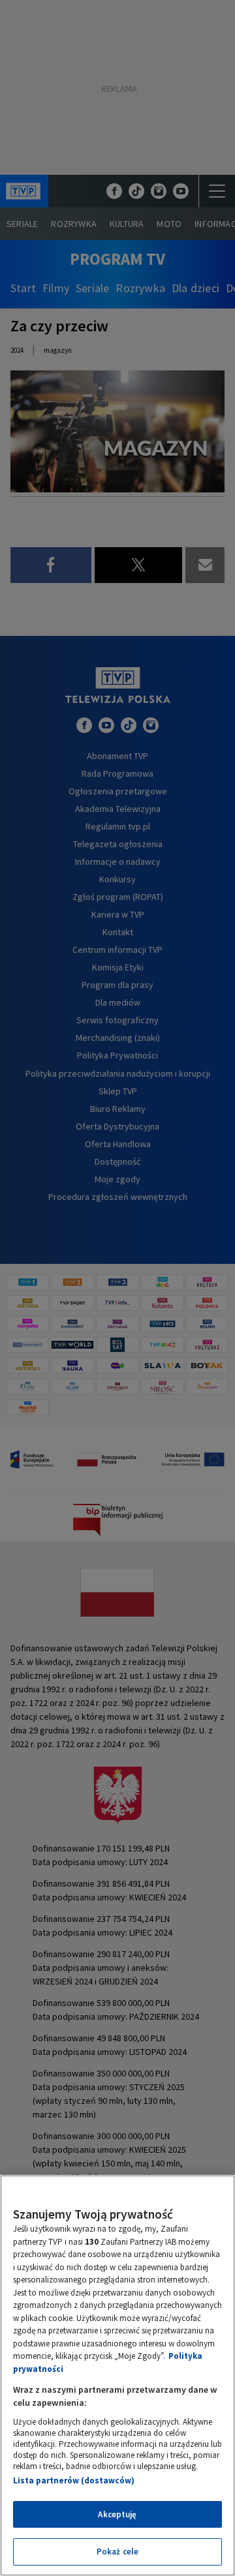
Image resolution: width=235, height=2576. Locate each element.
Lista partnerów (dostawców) (74, 2480)
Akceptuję (117, 2514)
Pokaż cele (117, 2552)
